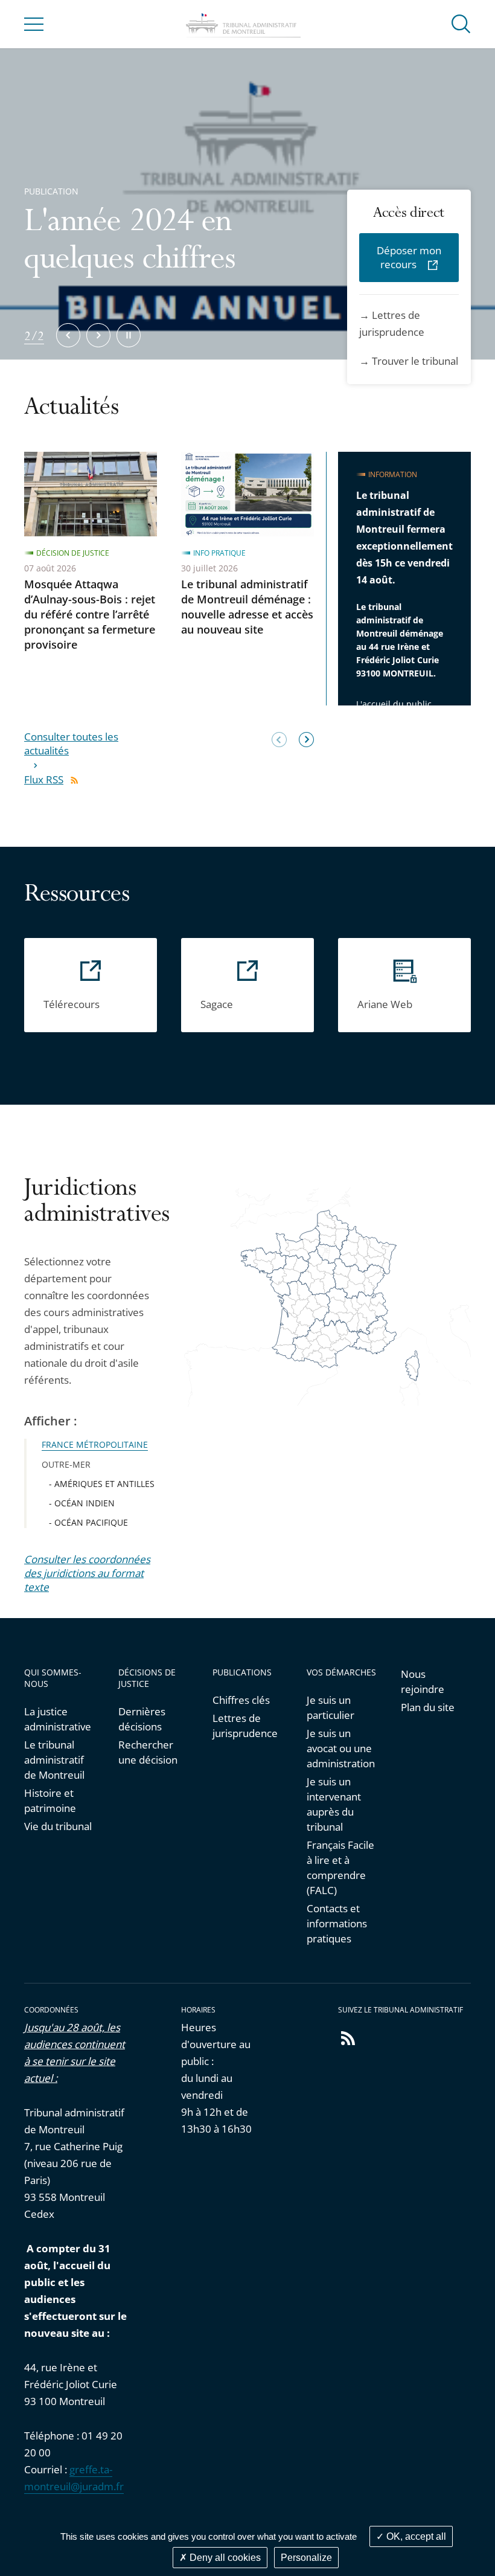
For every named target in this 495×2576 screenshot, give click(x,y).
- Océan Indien (82, 1503)
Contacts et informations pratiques (337, 1923)
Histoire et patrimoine (50, 1800)
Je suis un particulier (331, 1707)
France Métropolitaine (95, 1444)
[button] (461, 23)
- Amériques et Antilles (102, 1484)
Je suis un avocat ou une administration (341, 1748)
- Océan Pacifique (88, 1522)
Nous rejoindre (423, 1681)
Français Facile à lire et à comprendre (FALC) (340, 1868)
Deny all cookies (224, 2558)
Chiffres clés (241, 1700)
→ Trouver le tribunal (409, 361)
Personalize (306, 2558)
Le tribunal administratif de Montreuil (54, 1760)
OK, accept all (415, 2536)
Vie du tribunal (58, 1826)
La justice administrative (58, 1719)
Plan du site (428, 1707)
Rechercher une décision (148, 1752)
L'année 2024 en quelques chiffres (130, 243)
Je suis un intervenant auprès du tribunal (334, 1804)
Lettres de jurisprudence (245, 1726)
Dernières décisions (142, 1719)
